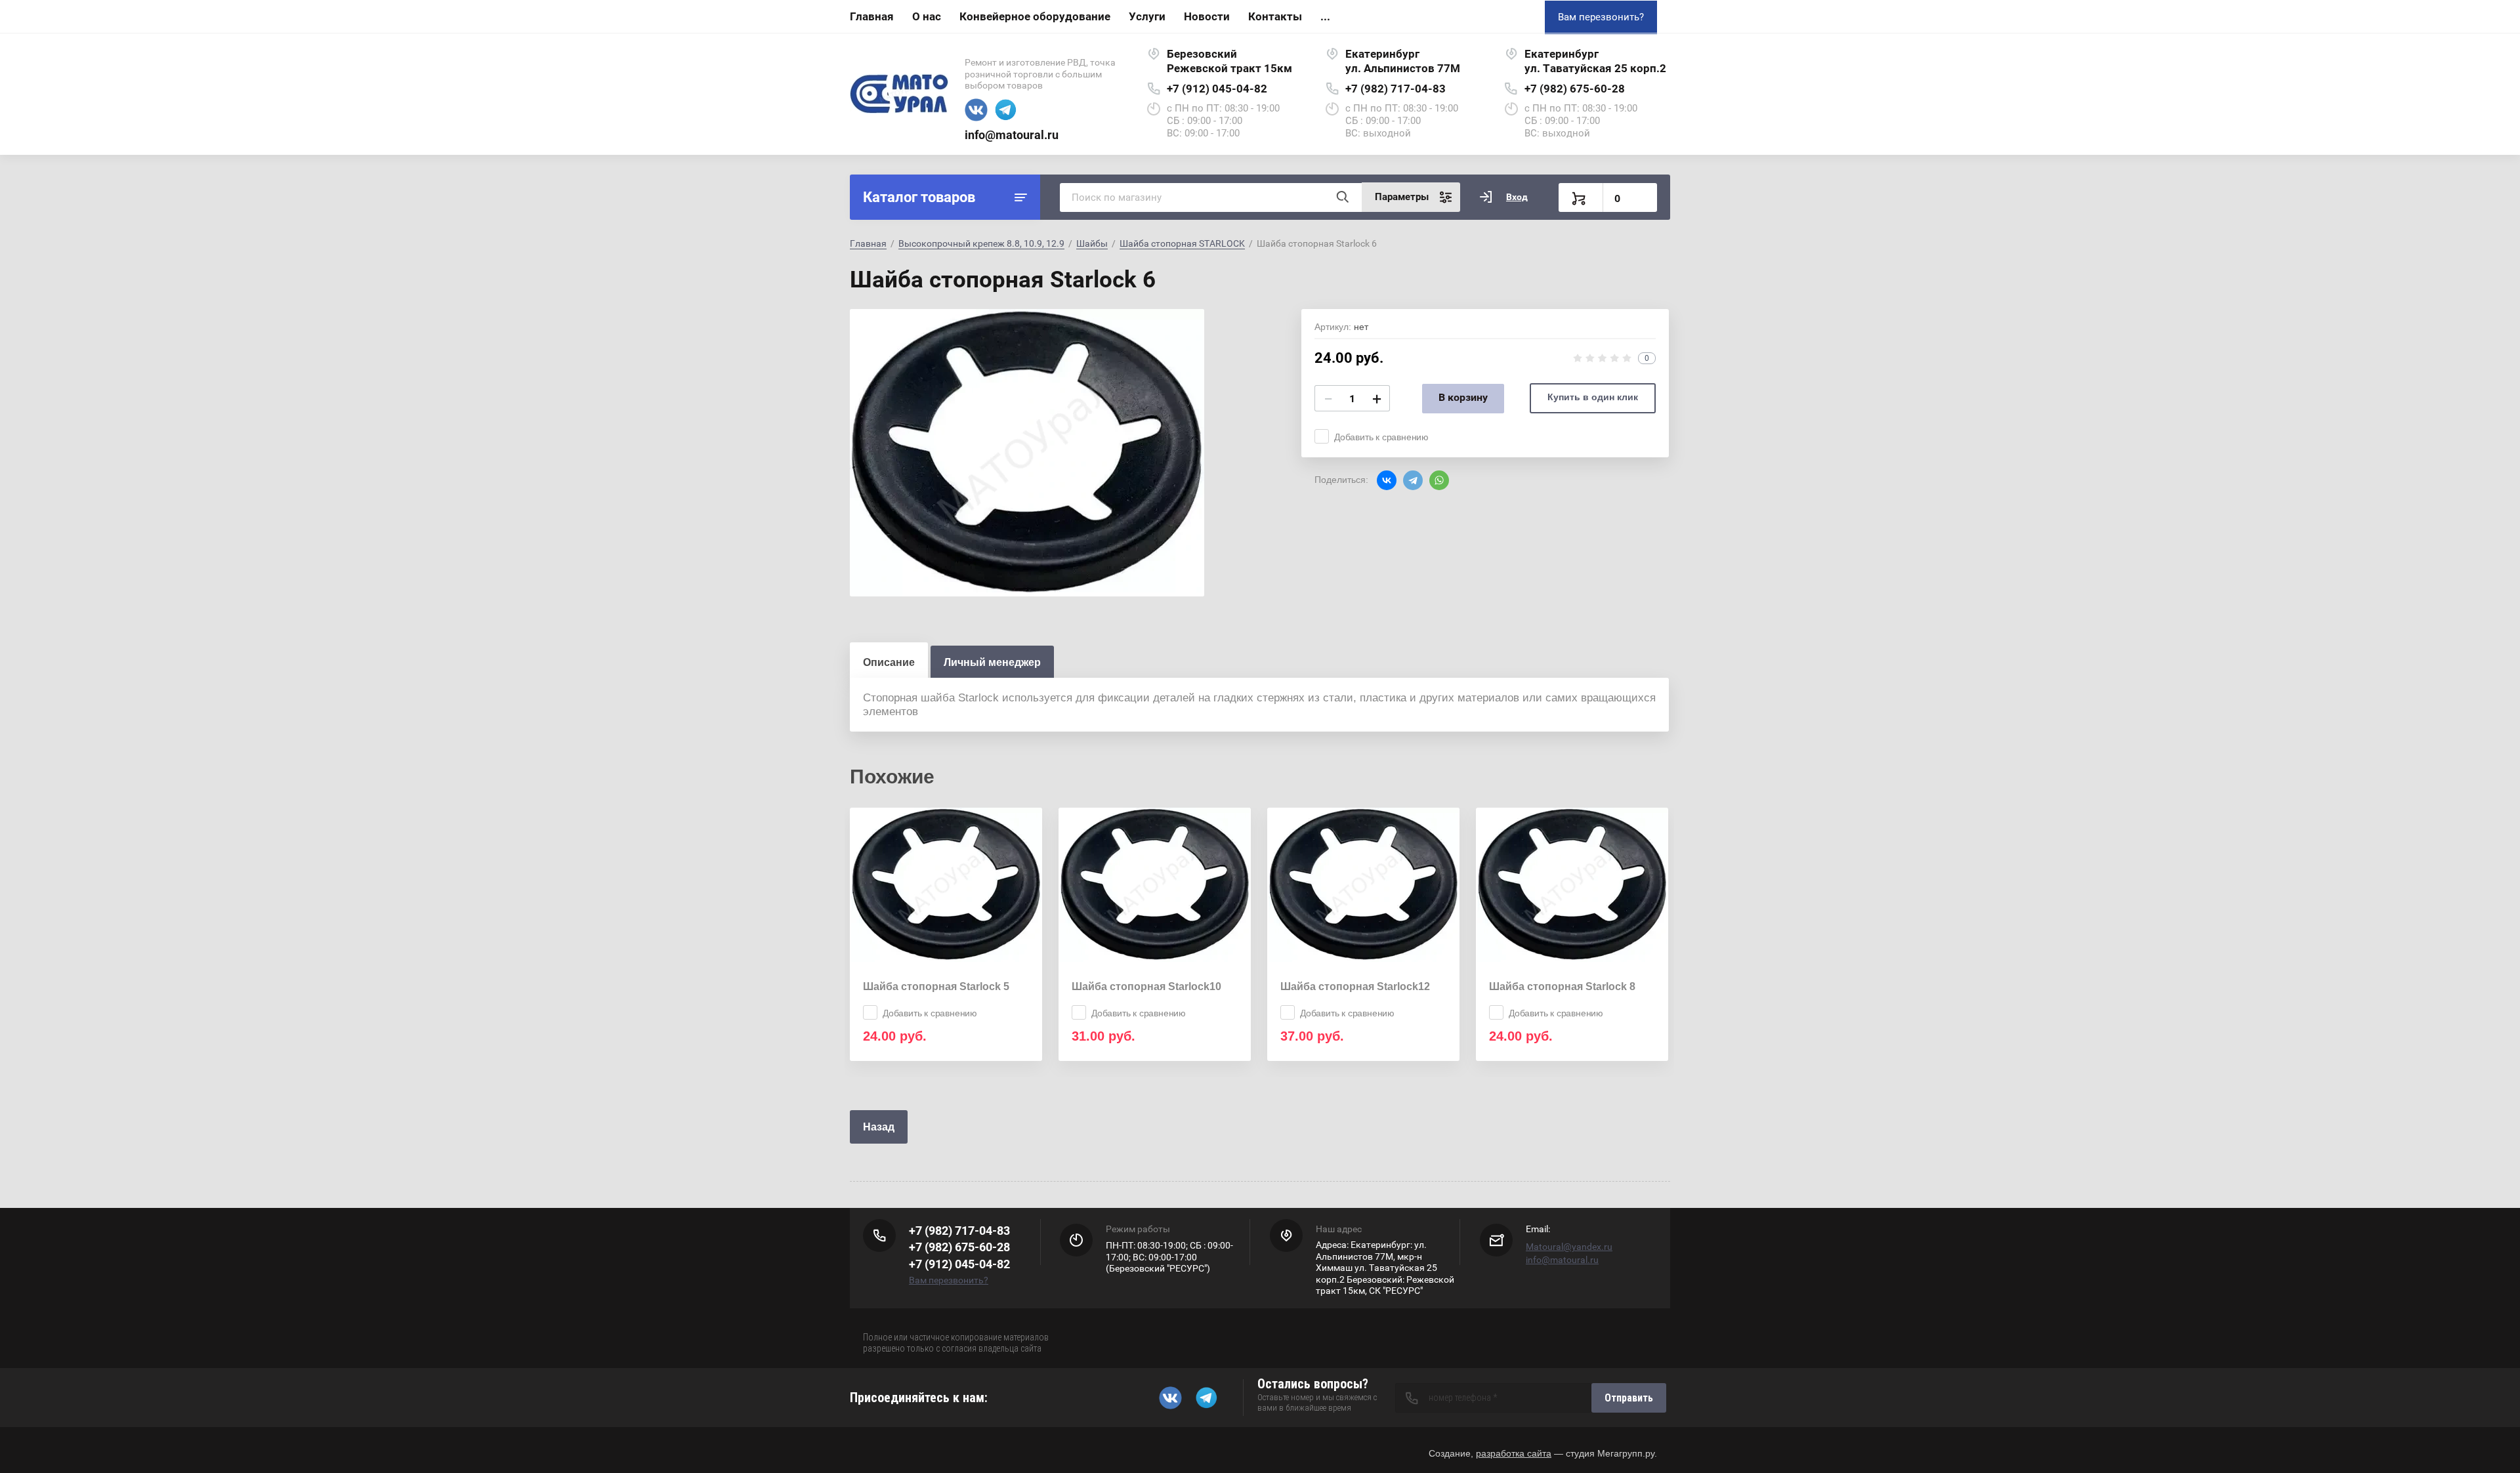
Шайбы (1092, 243)
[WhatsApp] (1439, 480)
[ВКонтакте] (1387, 480)
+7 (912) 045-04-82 (1217, 89)
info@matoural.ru (1012, 135)
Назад (879, 1127)
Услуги (1147, 16)
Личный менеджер (992, 662)
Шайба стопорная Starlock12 (1355, 986)
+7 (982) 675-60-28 (1575, 89)
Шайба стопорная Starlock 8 (1562, 986)
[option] (1027, 453)
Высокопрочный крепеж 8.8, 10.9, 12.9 (981, 243)
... (1325, 16)
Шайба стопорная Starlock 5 (936, 986)
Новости (1207, 16)
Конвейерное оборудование (1035, 16)
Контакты (1275, 16)
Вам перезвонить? (1601, 17)
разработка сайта (1514, 1453)
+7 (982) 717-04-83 (1396, 89)
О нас (927, 16)
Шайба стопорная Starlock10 (1146, 986)
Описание (889, 662)
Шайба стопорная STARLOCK (1182, 243)
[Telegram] (1413, 480)
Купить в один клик (1593, 397)
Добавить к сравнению (1381, 437)
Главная (872, 16)
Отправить (1629, 1398)
